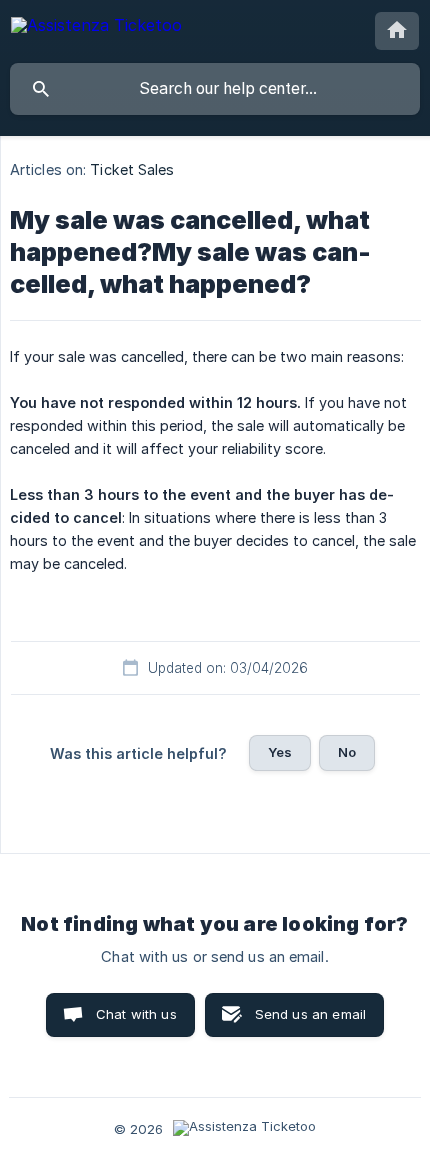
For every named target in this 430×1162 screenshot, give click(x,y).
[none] (96, 28)
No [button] (347, 752)
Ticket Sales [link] (132, 169)
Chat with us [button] (136, 1014)
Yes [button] (280, 752)
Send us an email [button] (310, 1014)
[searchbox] (215, 89)
